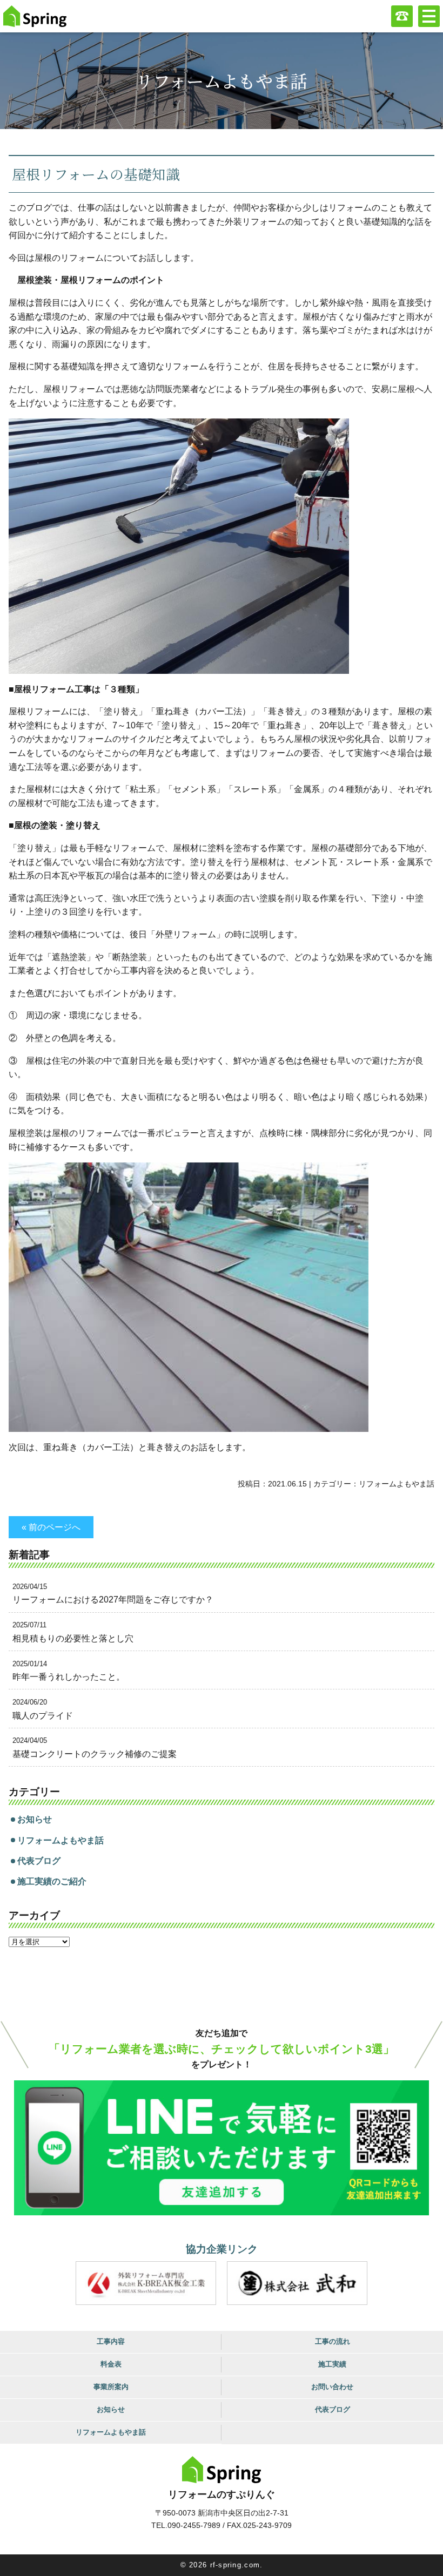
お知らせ (35, 1819)
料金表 (111, 2364)
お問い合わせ (332, 2387)
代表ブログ (39, 1861)
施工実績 (332, 2364)
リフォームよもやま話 (397, 1484)
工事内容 (111, 2341)
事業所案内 (111, 2387)
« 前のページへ (51, 1527)
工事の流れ (333, 2341)
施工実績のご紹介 (52, 1881)
